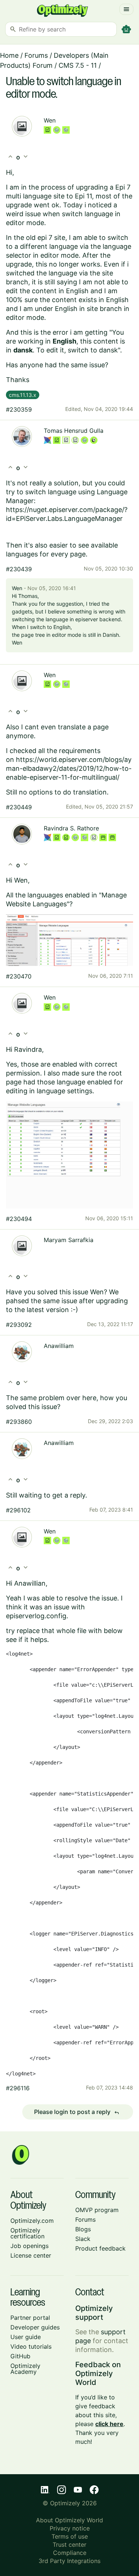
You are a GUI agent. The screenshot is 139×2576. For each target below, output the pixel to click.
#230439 (19, 569)
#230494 (19, 1219)
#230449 (19, 807)
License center (31, 2255)
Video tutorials (31, 2346)
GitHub (20, 2356)
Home (9, 55)
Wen (50, 120)
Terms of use (70, 2536)
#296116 (18, 2088)
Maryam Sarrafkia (69, 1240)
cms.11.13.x (23, 395)
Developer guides (35, 2327)
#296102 (18, 1510)
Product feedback (100, 2248)
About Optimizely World (69, 2520)
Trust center (69, 2545)
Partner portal (30, 2318)
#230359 (19, 409)
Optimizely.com (32, 2221)
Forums (36, 55)
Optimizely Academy (25, 2369)
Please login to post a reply (77, 2112)
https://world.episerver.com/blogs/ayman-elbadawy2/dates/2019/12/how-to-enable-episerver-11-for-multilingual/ (69, 768)
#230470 (19, 976)
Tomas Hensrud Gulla (74, 431)
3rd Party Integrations (69, 2561)
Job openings (29, 2246)
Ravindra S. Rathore (71, 828)
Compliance (70, 2553)
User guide (26, 2337)
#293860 (19, 1422)
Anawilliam (59, 1346)
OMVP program (97, 2210)
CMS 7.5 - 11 (78, 65)
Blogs (83, 2229)
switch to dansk (93, 350)
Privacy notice (70, 2528)
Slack (83, 2239)
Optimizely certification (27, 2233)
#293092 (19, 1325)
